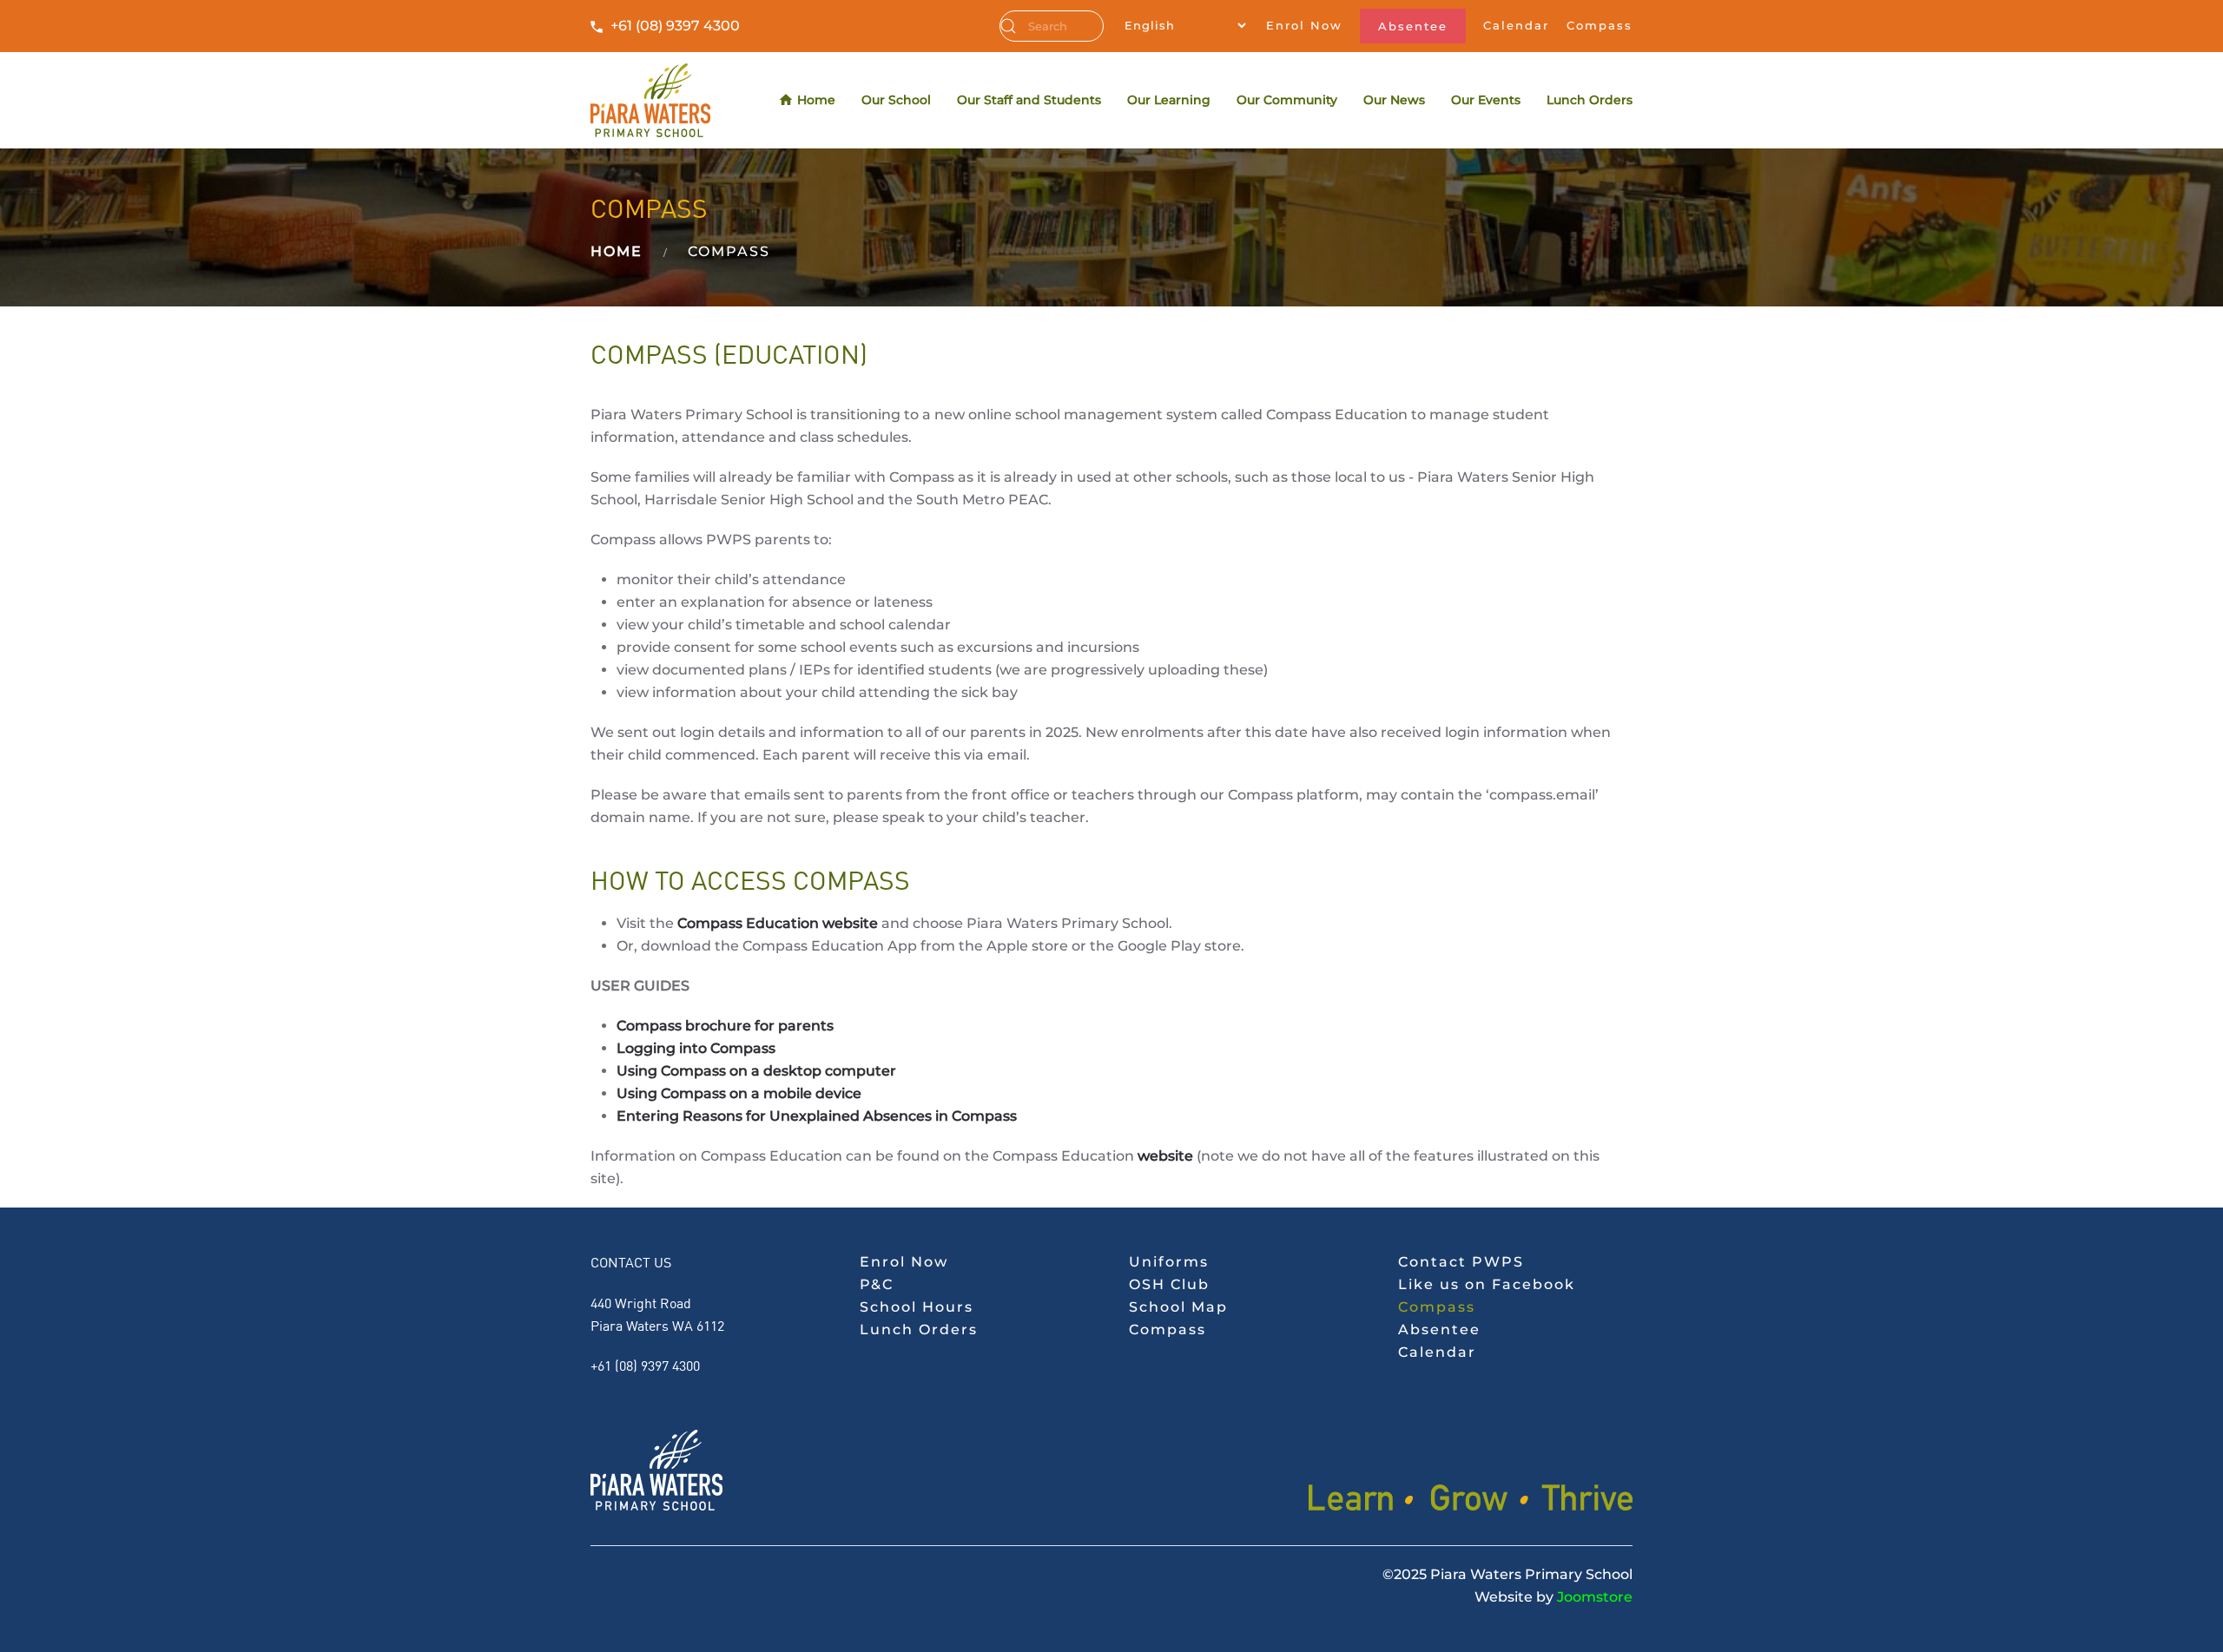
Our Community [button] (1287, 100)
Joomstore (1595, 1597)
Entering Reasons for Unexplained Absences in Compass (817, 1116)
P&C (877, 1284)
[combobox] (1052, 26)
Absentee (1413, 26)
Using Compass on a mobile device (739, 1093)
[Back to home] (650, 100)
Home (816, 100)
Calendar (1516, 25)
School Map (1178, 1307)
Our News (1394, 100)
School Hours (917, 1307)
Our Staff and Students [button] (1029, 100)
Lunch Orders (1590, 100)
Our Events (1486, 100)
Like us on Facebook (1487, 1284)
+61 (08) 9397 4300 (675, 26)
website (1165, 1156)
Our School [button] (896, 100)
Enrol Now (1304, 25)
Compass (1600, 25)
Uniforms (1169, 1262)
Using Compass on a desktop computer (756, 1071)
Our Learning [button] (1169, 100)
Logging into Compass (696, 1048)
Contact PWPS (1461, 1262)
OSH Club (1169, 1284)
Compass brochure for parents (725, 1026)
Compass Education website (778, 923)
